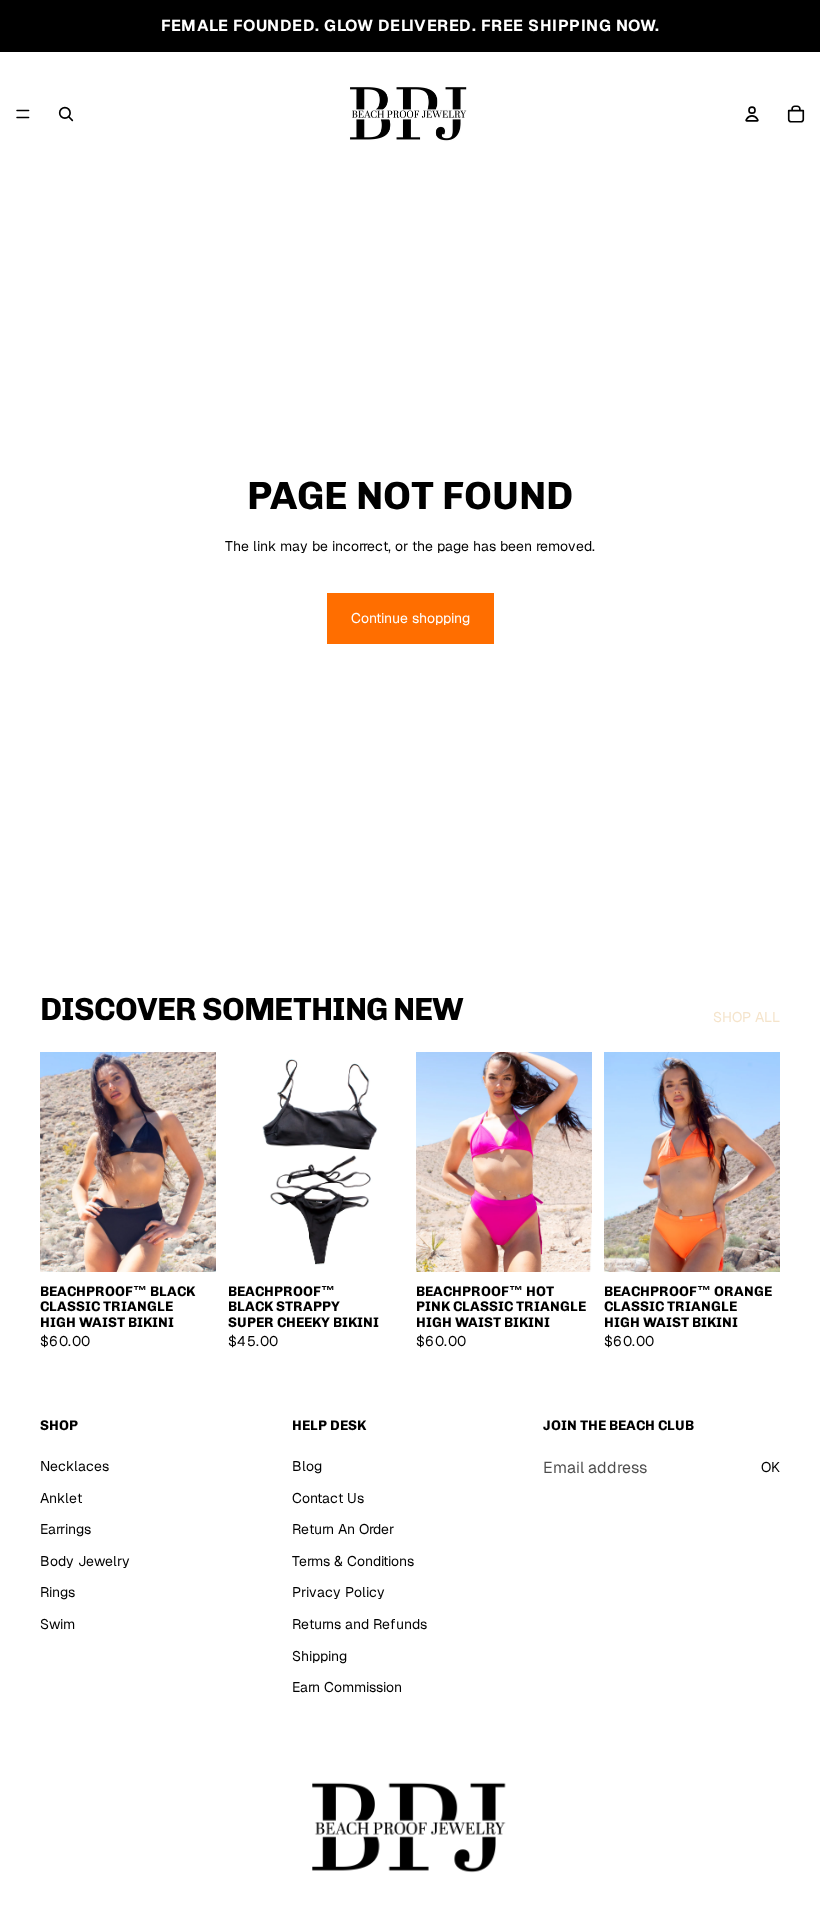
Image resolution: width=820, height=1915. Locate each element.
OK (770, 1467)
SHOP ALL (746, 1017)
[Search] (66, 114)
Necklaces (74, 1466)
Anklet (61, 1497)
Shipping (319, 1655)
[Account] (752, 114)
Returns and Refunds (359, 1623)
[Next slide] (382, 1162)
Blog (307, 1466)
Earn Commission (347, 1687)
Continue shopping (410, 618)
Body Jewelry (85, 1560)
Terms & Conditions (353, 1560)
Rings (57, 1592)
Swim (57, 1623)
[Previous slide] (250, 1162)
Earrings (65, 1529)
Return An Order (343, 1529)
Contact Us (328, 1497)
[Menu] (23, 114)
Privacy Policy (338, 1592)
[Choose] (185, 1241)
